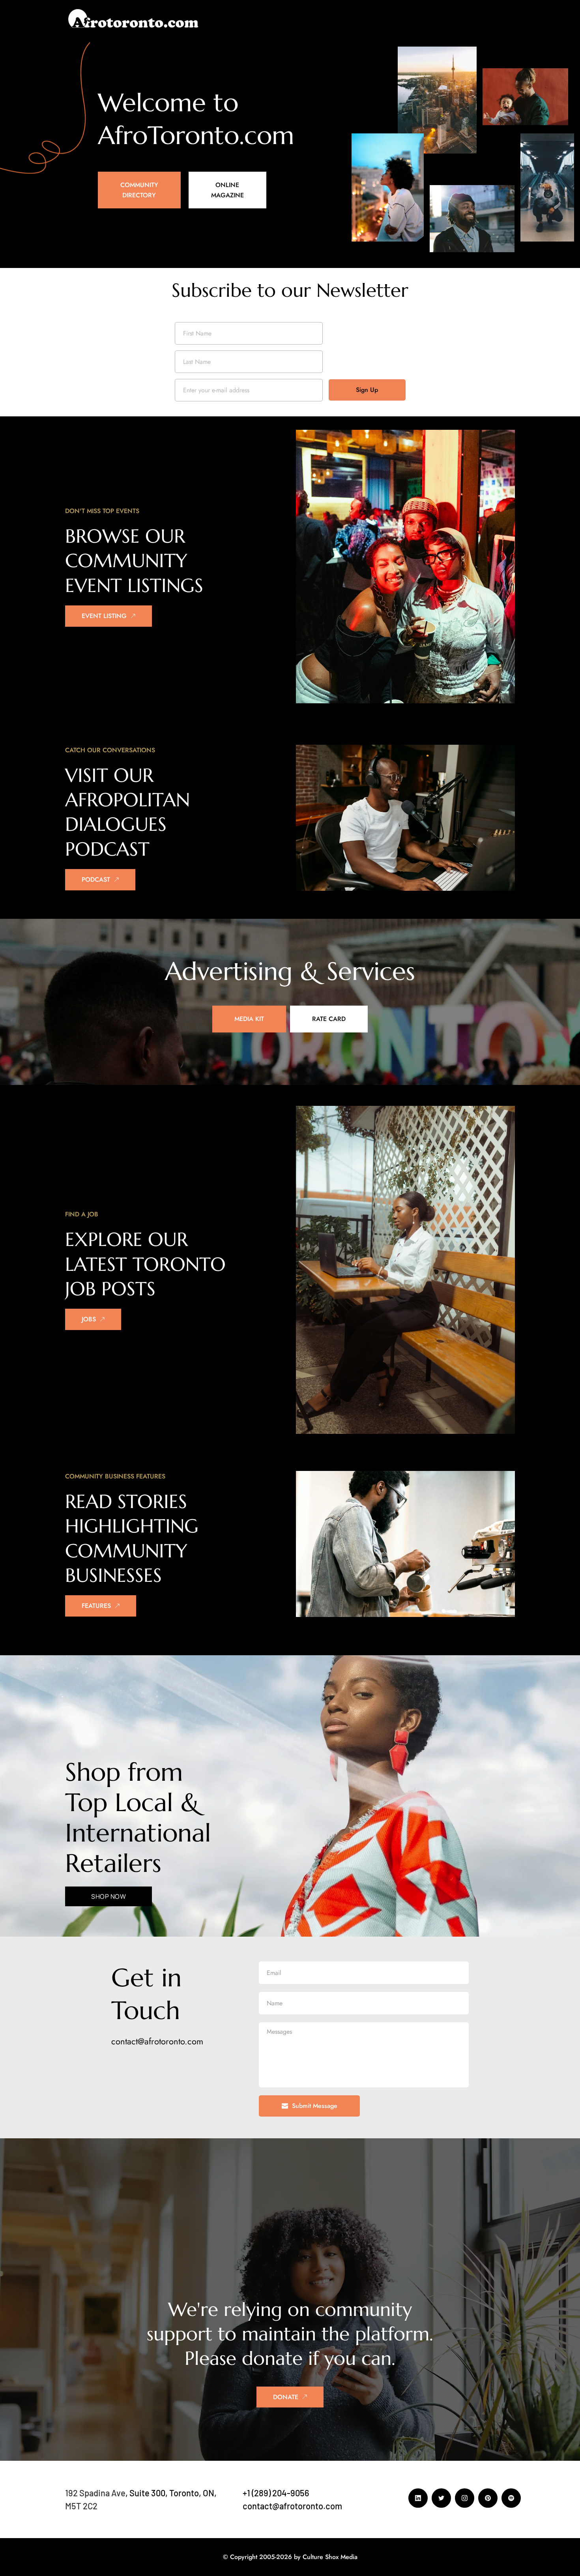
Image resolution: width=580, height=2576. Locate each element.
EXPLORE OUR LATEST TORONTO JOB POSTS (148, 1264)
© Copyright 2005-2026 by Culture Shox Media (290, 2557)
